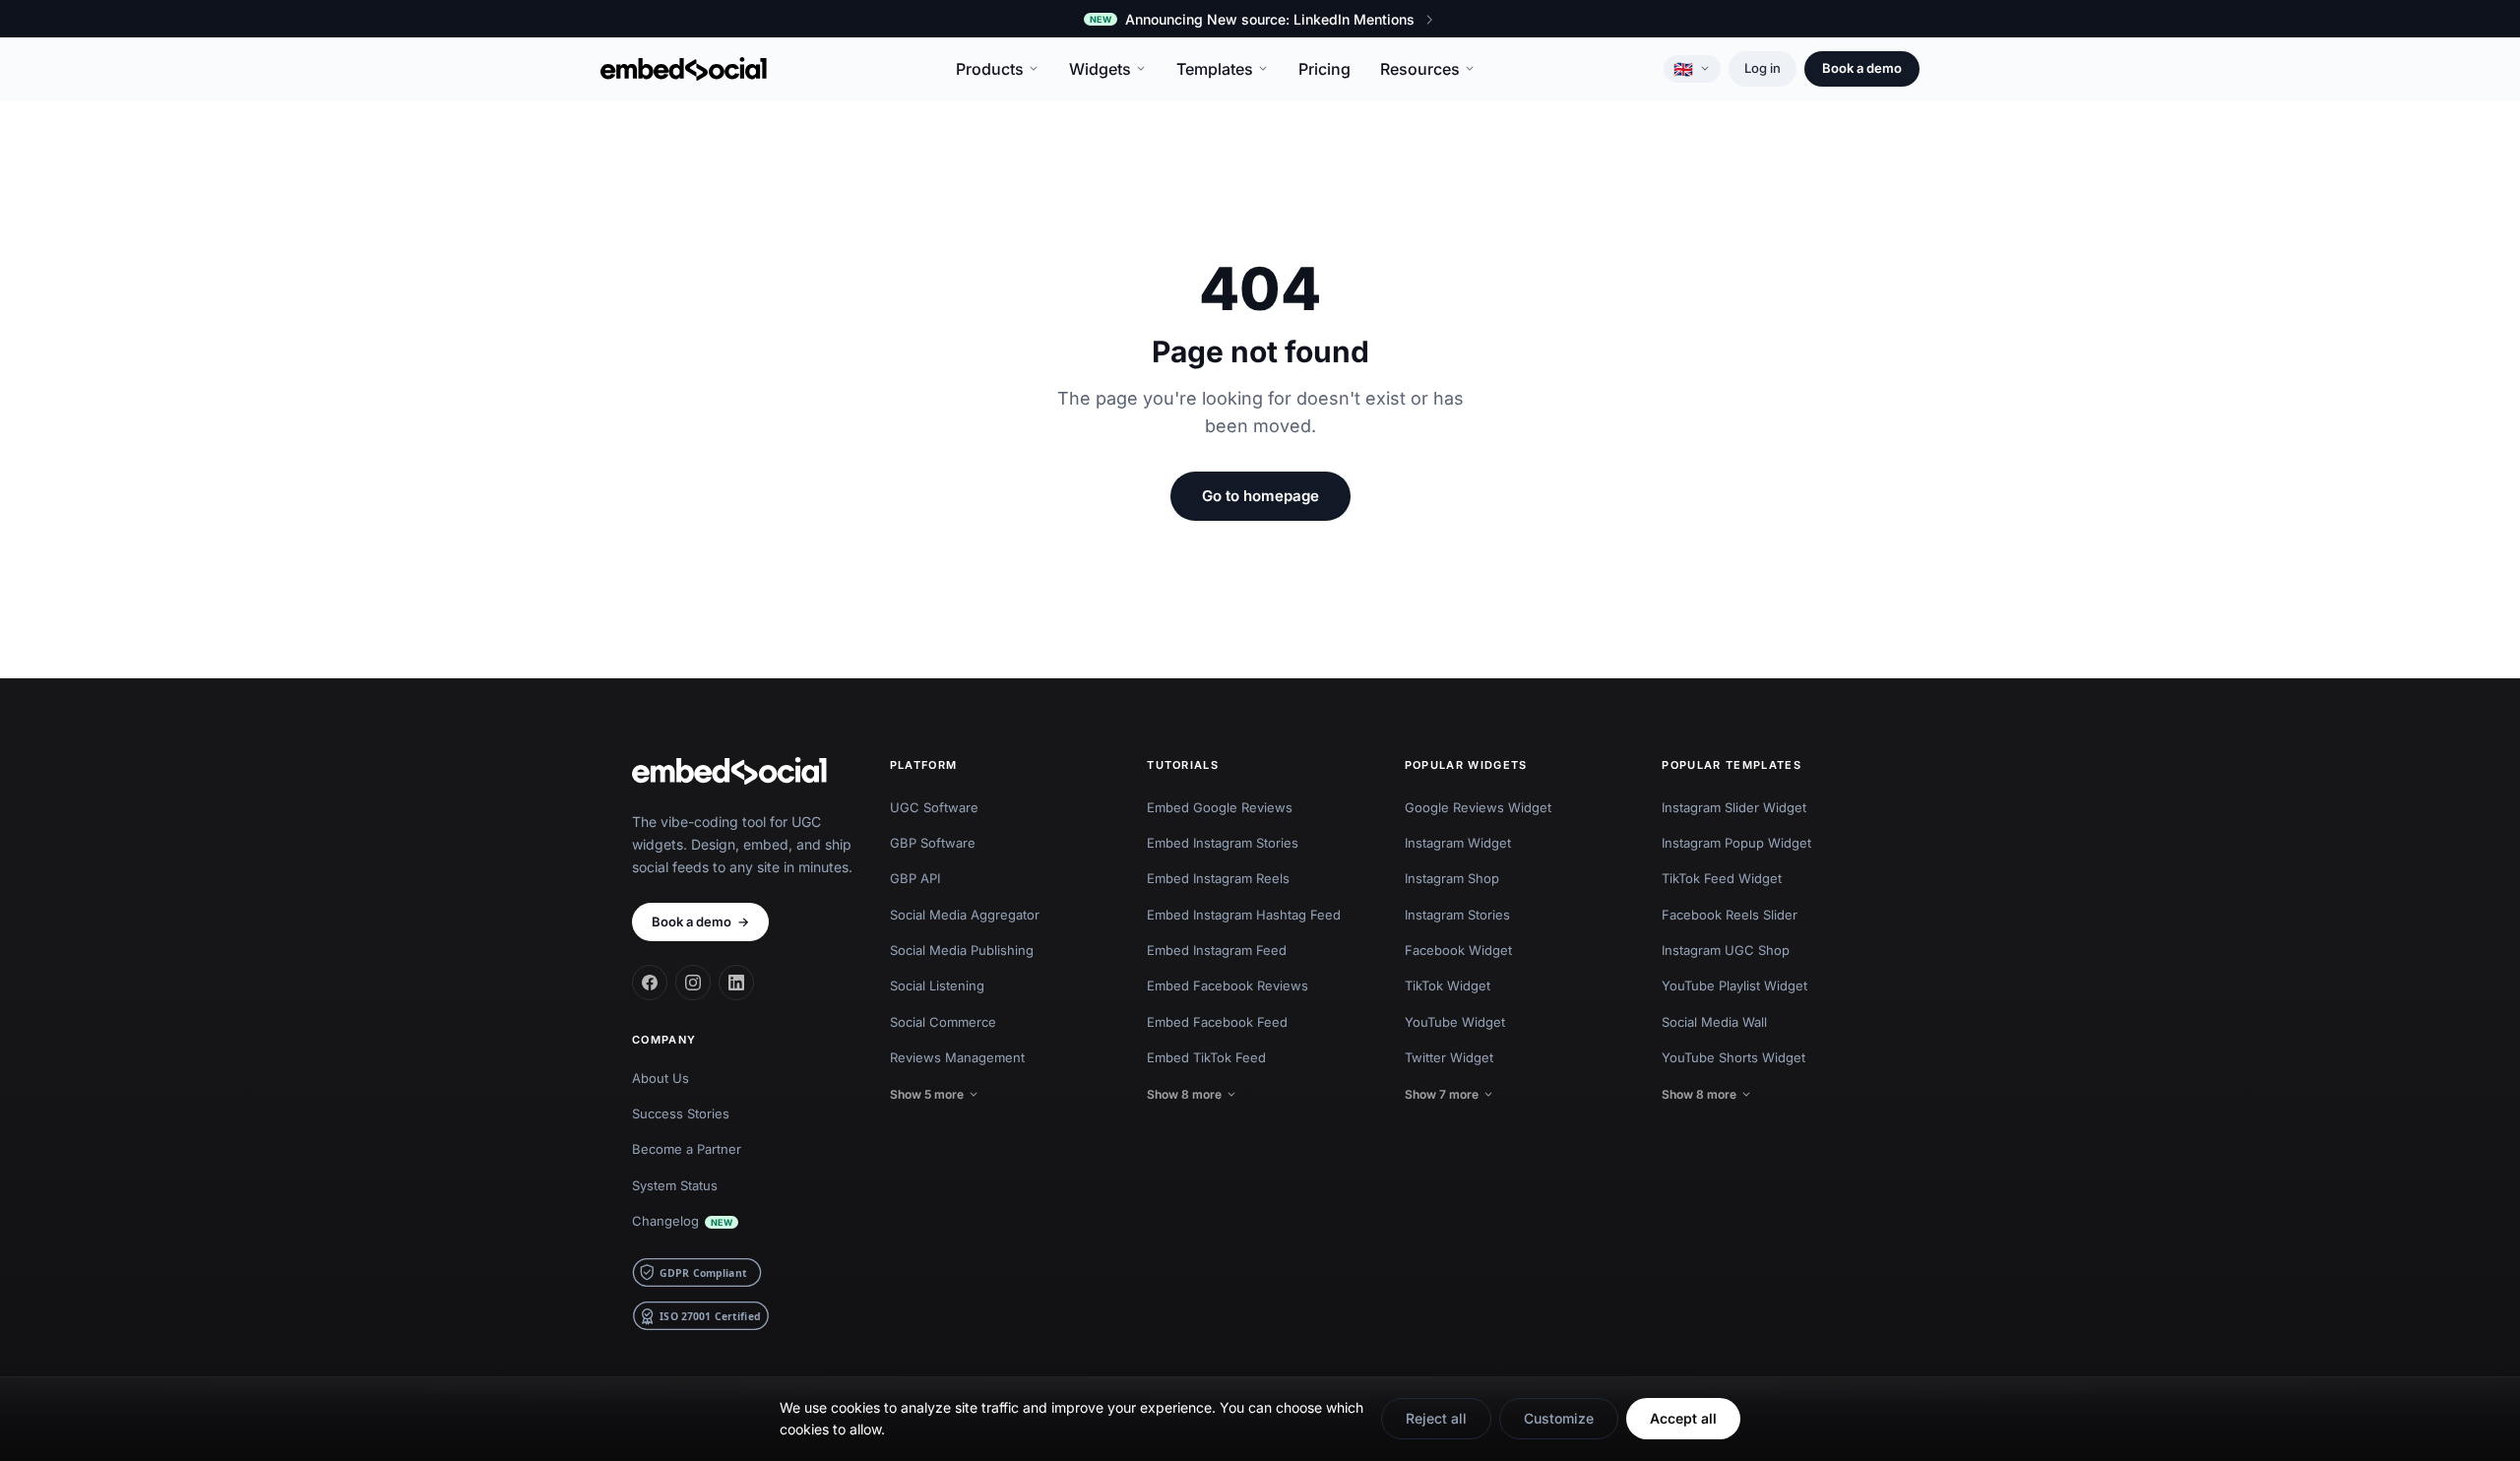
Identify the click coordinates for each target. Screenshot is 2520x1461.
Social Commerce (943, 1022)
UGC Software (934, 807)
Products (990, 69)
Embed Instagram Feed (1217, 950)
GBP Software (933, 843)
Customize (1559, 1418)
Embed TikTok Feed (1206, 1057)
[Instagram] (693, 983)
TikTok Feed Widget (1722, 878)
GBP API (915, 878)
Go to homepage (1260, 496)
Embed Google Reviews (1220, 807)
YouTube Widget (1455, 1022)
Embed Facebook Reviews (1228, 985)
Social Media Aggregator (965, 915)
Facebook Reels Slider (1730, 915)
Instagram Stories (1457, 915)
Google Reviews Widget (1478, 807)
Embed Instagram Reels (1218, 878)
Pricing (1324, 69)
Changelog (682, 1221)
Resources (1420, 69)
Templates (1215, 69)
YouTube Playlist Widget (1734, 985)
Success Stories (681, 1113)
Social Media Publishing (962, 950)
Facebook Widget (1458, 950)
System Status (675, 1185)
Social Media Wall (1714, 1022)
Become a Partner (687, 1149)
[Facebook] (650, 983)
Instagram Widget (1458, 843)
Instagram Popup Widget (1736, 843)
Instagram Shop (1452, 878)
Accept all (1683, 1418)
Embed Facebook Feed (1217, 1022)
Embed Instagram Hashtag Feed (1244, 915)
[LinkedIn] (736, 983)
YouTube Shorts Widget (1733, 1057)
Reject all (1436, 1418)
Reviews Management (957, 1057)
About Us (661, 1078)
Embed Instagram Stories (1223, 843)
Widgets (1100, 69)
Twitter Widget (1449, 1057)
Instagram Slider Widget (1734, 807)
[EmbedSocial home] (684, 69)
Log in (1763, 68)
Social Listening (937, 985)
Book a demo (1862, 68)
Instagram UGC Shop (1726, 950)
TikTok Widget (1448, 985)
